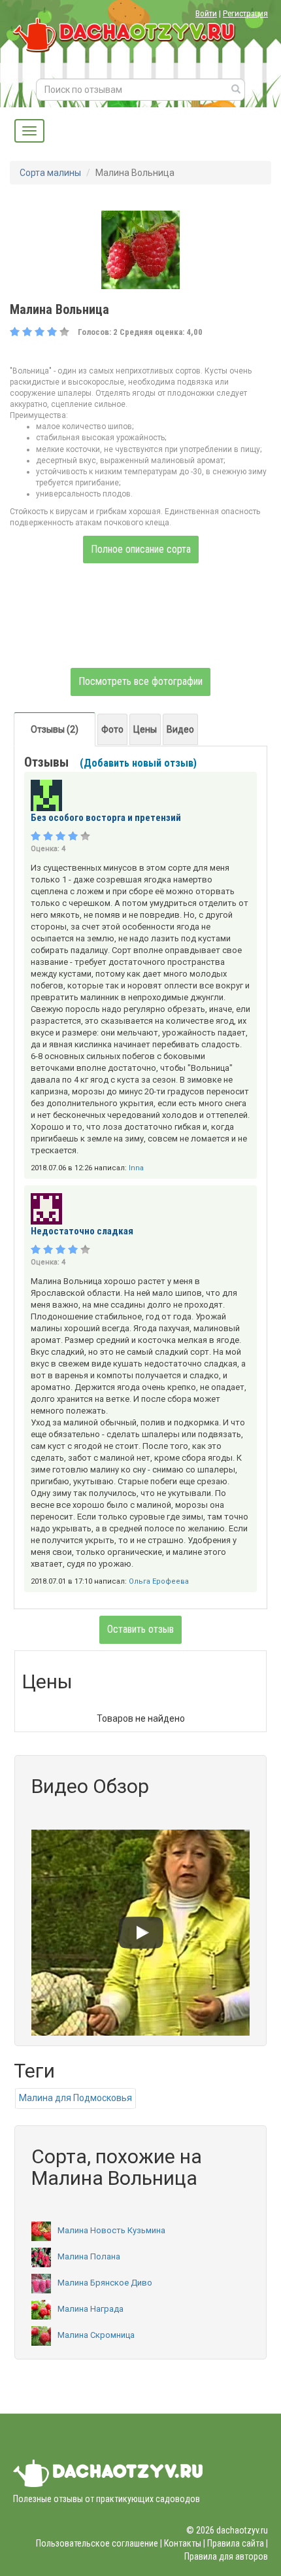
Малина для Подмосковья (75, 2098)
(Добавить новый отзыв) (138, 763)
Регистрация (245, 13)
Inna (136, 1168)
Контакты (183, 2543)
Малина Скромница (96, 2335)
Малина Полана (89, 2256)
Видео (180, 729)
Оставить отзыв (140, 1629)
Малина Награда (91, 2309)
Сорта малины (50, 173)
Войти (206, 13)
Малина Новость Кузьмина (111, 2230)
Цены (145, 729)
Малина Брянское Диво (105, 2283)
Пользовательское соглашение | (99, 2543)
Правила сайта (236, 2543)
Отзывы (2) (55, 729)
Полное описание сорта (141, 549)
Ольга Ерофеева (159, 1581)
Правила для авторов (226, 2556)
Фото (112, 729)
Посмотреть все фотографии (140, 681)
